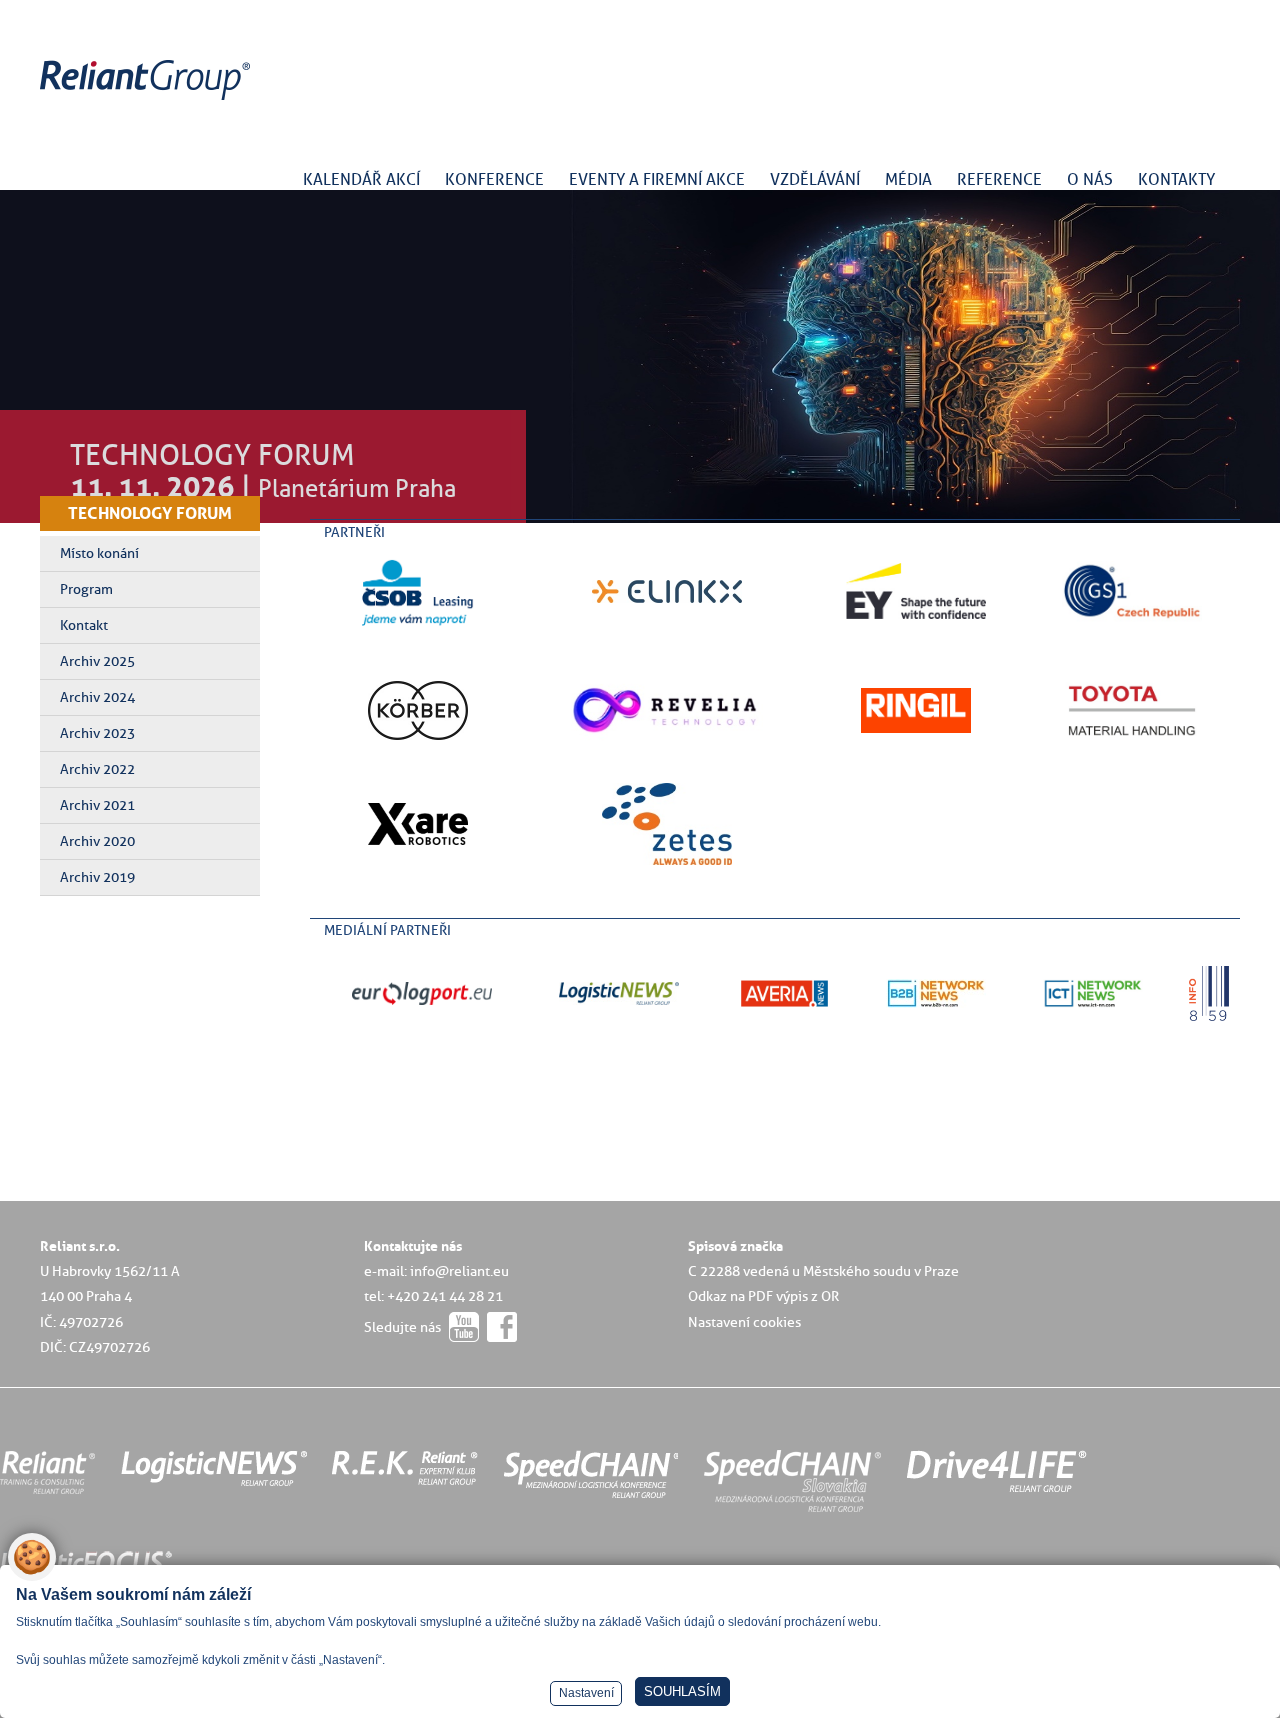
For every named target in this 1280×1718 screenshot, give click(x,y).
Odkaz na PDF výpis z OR (763, 1296)
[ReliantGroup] (148, 100)
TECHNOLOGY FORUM (150, 513)
